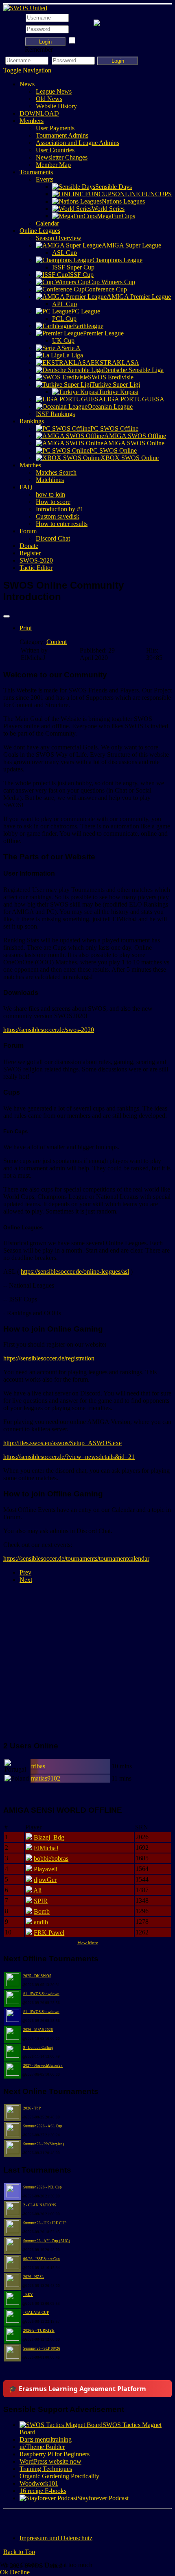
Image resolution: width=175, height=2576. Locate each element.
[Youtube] (41, 2519)
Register (30, 553)
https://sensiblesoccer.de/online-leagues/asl (75, 1272)
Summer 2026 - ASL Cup (43, 2126)
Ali (37, 1890)
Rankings (32, 421)
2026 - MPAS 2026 (38, 2030)
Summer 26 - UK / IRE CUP (45, 2223)
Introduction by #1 (60, 509)
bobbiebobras (51, 1859)
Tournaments (36, 172)
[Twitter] (26, 2519)
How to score (53, 502)
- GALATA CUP (36, 2313)
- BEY (28, 2295)
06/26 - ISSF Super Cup (42, 2259)
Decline (20, 2572)
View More (88, 1943)
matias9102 (46, 1778)
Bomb (42, 1911)
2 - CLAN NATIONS (40, 2205)
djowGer (45, 1880)
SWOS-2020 (36, 560)
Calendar (47, 223)
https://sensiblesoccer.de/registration (49, 1358)
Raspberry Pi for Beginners (55, 2454)
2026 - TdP (32, 2108)
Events (45, 179)
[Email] (57, 2519)
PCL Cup (64, 319)
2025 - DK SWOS (37, 1976)
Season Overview (59, 238)
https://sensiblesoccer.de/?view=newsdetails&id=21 (69, 1457)
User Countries (55, 150)
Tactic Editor (36, 568)
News (27, 84)
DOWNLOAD (39, 113)
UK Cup (63, 341)
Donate (29, 546)
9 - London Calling (38, 2048)
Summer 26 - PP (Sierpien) (44, 2144)
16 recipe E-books (43, 2491)
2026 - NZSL (34, 2277)
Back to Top (19, 2552)
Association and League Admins (78, 143)
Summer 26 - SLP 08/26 (42, 2348)
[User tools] (7, 616)
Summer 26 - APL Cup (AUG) (47, 2241)
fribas (38, 1766)
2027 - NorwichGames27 (43, 2066)
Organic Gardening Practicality (59, 2476)
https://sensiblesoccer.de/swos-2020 (49, 1030)
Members (32, 121)
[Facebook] (10, 2519)
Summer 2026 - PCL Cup (43, 2187)
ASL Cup (65, 253)
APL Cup (65, 304)
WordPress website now (50, 2461)
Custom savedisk (58, 516)
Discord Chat (53, 538)
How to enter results (62, 524)
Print (26, 628)
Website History (56, 106)
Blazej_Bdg (49, 1837)
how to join (50, 494)
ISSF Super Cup (73, 267)
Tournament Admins (62, 135)
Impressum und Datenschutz (56, 2538)
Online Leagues (40, 231)
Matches (30, 465)
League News (54, 91)
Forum (28, 531)
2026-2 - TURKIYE (39, 2331)
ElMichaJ (46, 1848)
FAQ (26, 487)
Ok (4, 2572)
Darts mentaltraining (46, 2439)
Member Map (53, 165)
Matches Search (56, 472)
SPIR (41, 1901)
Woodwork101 (39, 2483)
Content (57, 642)
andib (41, 1922)
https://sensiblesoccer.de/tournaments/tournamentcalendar (76, 1559)
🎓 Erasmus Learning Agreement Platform (78, 2389)
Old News (49, 99)
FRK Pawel (49, 1933)
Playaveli (46, 1869)
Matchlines (50, 480)
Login (45, 42)
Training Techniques (46, 2469)
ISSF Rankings (55, 414)
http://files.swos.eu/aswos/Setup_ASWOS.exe (62, 1443)
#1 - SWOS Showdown (41, 1994)
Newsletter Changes (62, 157)
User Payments (55, 128)
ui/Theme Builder (42, 2447)
